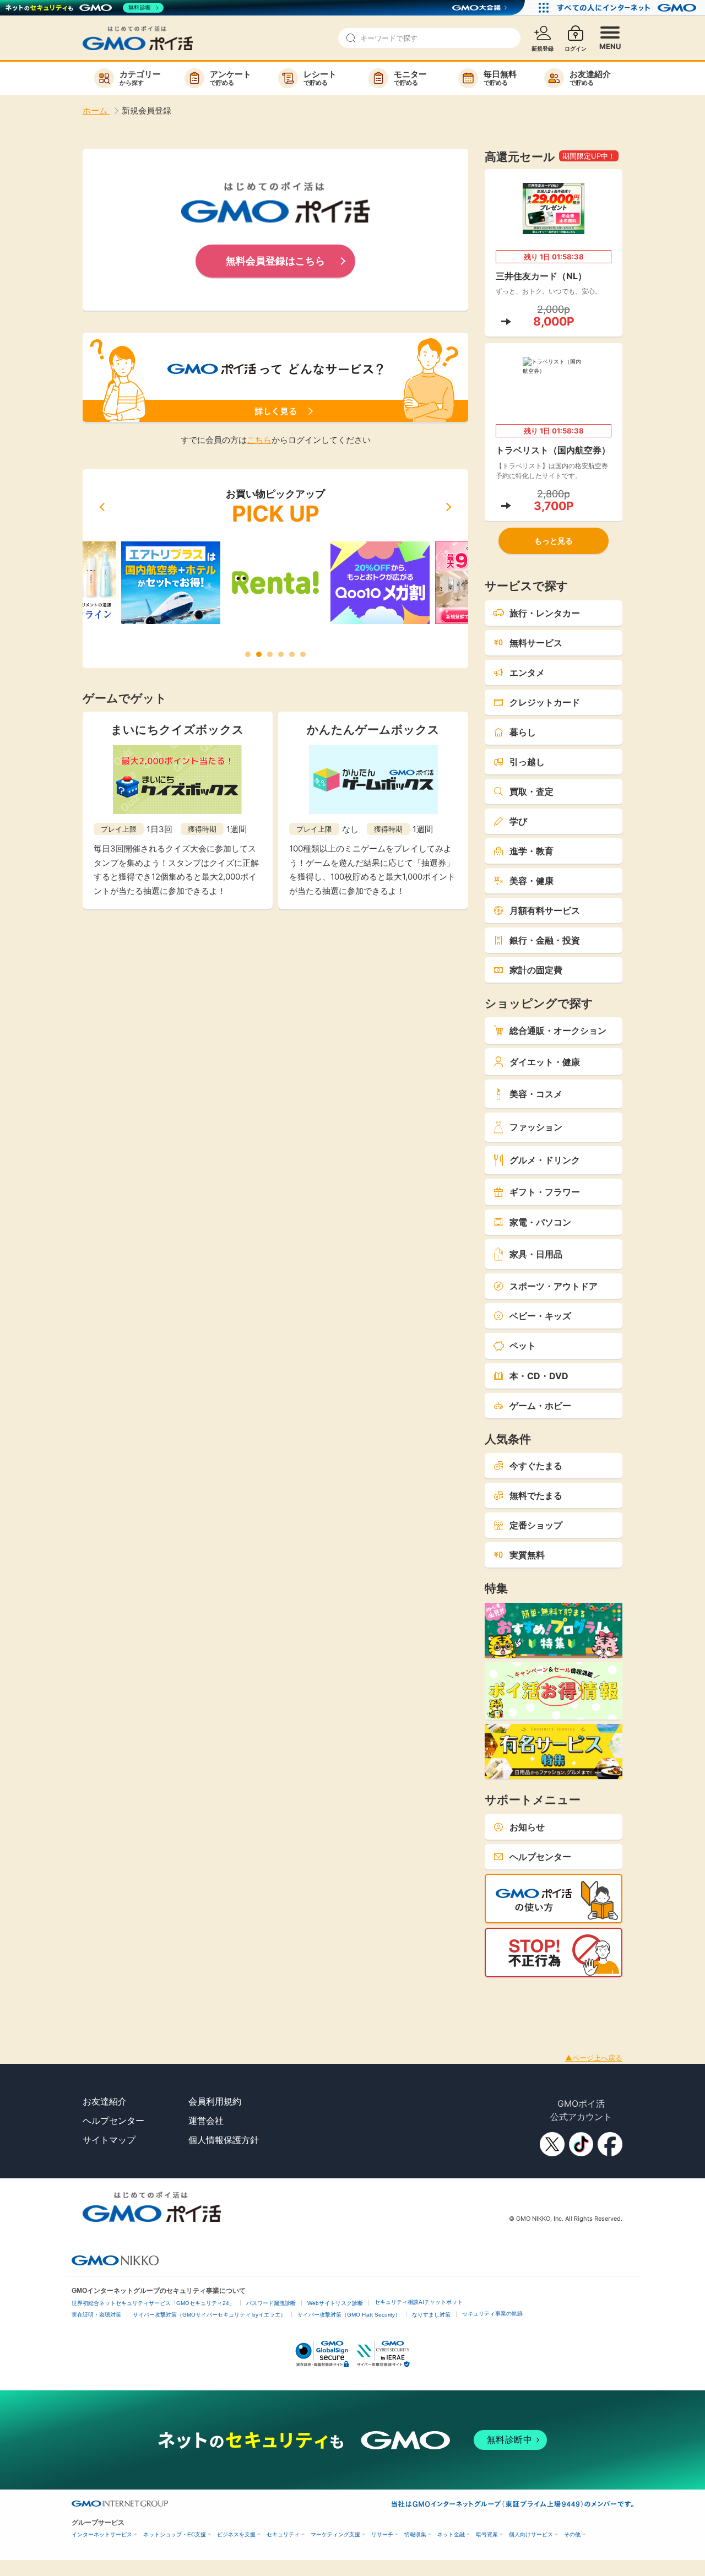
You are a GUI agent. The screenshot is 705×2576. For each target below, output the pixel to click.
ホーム (96, 110)
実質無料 (527, 1555)
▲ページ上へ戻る (594, 2058)
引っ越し (527, 762)
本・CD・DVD (539, 1376)
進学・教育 (532, 851)
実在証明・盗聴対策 (96, 2315)
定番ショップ (536, 1525)
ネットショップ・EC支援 (175, 2534)
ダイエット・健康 (545, 1062)
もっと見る (554, 541)
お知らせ (527, 1827)
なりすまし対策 (431, 2315)
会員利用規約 (215, 2101)
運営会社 (206, 2121)
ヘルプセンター (540, 1857)
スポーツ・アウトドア (554, 1286)
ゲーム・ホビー (540, 1406)
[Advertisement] (200, 2002)
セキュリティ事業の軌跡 (492, 2314)
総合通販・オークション (558, 1031)
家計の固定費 (536, 970)
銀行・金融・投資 (545, 940)
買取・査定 (532, 791)
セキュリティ (283, 2534)
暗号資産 (487, 2534)
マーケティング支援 (335, 2534)
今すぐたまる (536, 1466)
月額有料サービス (545, 910)
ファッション (536, 1127)
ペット (523, 1346)
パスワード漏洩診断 (271, 2303)
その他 (572, 2534)
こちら (259, 440)
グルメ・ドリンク (545, 1160)
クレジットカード (545, 702)
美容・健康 (532, 881)
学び (518, 821)
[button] (102, 507)
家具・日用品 (536, 1254)
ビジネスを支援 (236, 2534)
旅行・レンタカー (545, 613)
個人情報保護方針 (224, 2140)
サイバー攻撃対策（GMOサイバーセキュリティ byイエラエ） (209, 2315)
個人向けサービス (531, 2534)
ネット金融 (451, 2534)
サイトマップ (109, 2140)
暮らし (523, 732)
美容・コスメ (536, 1094)
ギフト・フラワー (545, 1192)
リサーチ (382, 2534)
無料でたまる (536, 1495)
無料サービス (536, 643)
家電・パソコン (540, 1222)
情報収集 (415, 2534)
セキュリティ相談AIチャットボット (419, 2302)
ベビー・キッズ (540, 1316)
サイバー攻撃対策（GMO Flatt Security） (349, 2315)
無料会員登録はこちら (275, 261)
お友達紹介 (105, 2101)
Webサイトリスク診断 (335, 2303)
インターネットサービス (102, 2534)
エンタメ (527, 673)
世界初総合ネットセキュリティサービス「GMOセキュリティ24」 (153, 2303)
